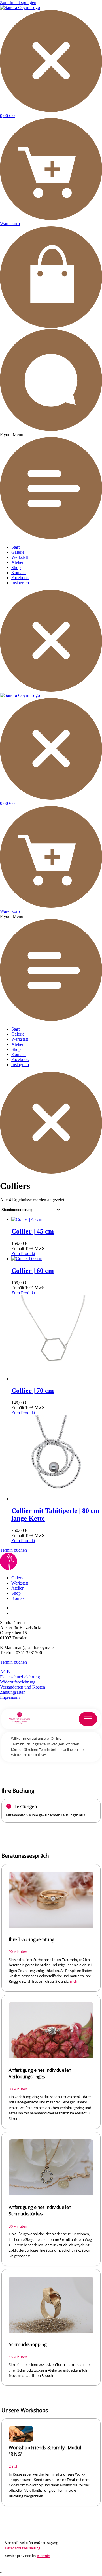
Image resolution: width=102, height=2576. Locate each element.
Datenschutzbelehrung (20, 1677)
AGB (5, 1672)
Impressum (10, 1697)
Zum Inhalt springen (18, 2)
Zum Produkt (23, 1253)
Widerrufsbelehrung (18, 1682)
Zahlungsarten (13, 1692)
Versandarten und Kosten (23, 1687)
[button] (51, 486)
